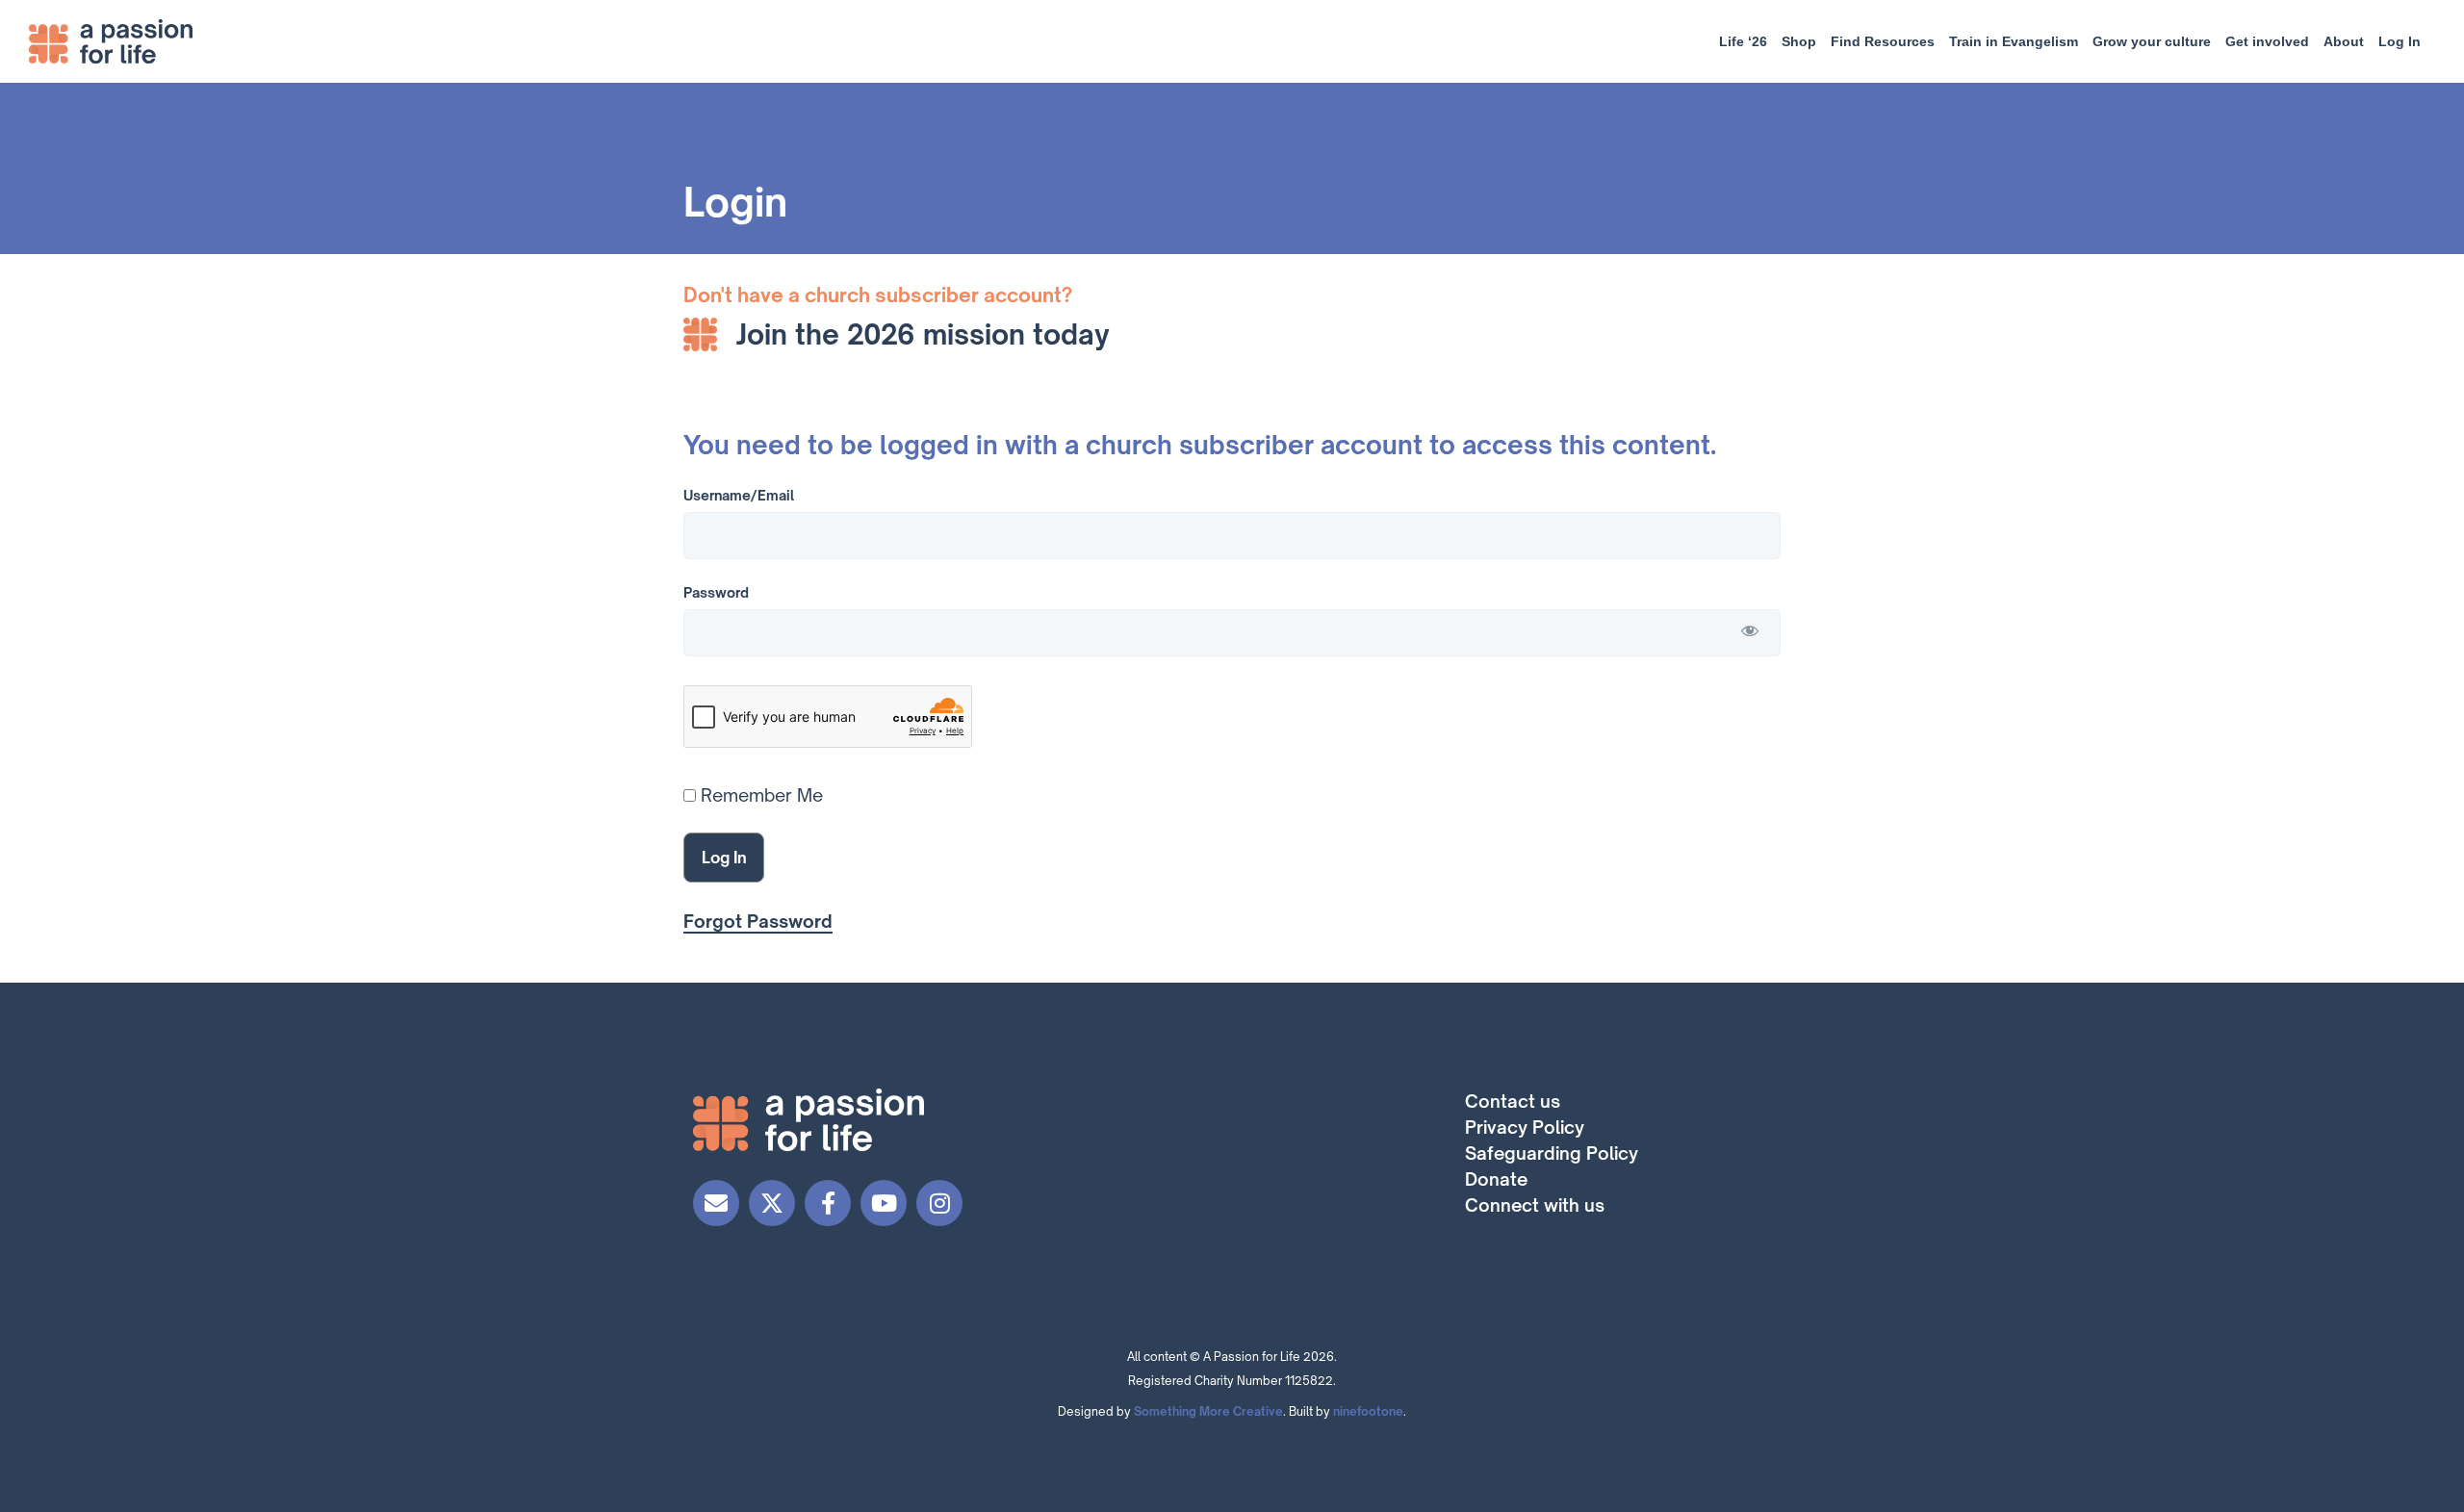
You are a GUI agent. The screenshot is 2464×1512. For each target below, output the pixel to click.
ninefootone (1368, 1411)
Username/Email (739, 495)
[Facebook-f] (828, 1203)
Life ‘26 (1743, 41)
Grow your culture (2152, 41)
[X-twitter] (772, 1203)
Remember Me (759, 795)
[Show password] (1749, 630)
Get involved (2267, 41)
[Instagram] (939, 1203)
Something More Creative (1208, 1411)
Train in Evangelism (2014, 41)
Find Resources (1883, 41)
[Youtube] (884, 1203)
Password (716, 592)
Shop (1799, 41)
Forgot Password (758, 921)
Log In (2400, 41)
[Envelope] (716, 1203)
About (2344, 41)
